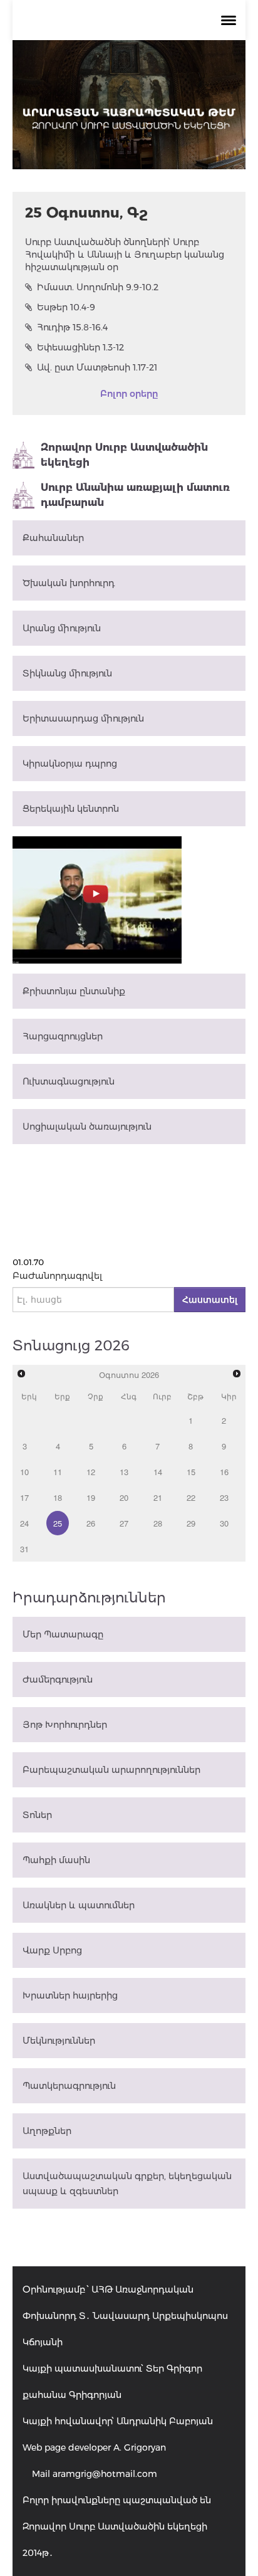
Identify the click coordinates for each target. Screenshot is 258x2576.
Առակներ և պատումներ (79, 1905)
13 (124, 1472)
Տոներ (37, 1815)
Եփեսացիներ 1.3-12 (80, 347)
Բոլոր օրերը (129, 394)
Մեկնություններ (59, 2041)
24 (24, 1523)
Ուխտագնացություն (69, 1081)
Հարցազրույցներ (63, 1036)
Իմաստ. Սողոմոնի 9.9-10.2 (98, 287)
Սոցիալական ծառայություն (87, 1127)
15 (191, 1472)
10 (24, 1472)
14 (158, 1472)
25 (58, 1523)
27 (124, 1523)
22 (191, 1497)
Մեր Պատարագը (63, 1634)
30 (224, 1523)
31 (24, 1549)
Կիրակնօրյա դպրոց (70, 764)
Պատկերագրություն (69, 2086)
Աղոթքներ (47, 2131)
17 (24, 1497)
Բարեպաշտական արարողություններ (111, 1770)
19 (91, 1497)
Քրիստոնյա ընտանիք (74, 991)
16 (224, 1472)
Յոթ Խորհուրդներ (65, 1725)
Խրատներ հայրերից (70, 1995)
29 (191, 1523)
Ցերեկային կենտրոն (71, 809)
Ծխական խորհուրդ (69, 583)
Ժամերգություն (58, 1680)
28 (158, 1523)
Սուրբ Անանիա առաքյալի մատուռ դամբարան (135, 495)
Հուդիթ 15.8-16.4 (72, 327)
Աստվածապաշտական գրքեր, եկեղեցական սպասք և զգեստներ (127, 2184)
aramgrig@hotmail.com (105, 2474)
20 (124, 1497)
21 (158, 1497)
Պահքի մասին (56, 1860)
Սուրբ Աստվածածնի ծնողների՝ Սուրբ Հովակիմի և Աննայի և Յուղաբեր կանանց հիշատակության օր (125, 255)
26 (91, 1523)
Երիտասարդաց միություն (83, 718)
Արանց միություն (62, 628)
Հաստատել (210, 1300)
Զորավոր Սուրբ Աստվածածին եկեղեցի (124, 455)
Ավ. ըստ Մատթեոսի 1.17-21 (97, 367)
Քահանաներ (53, 538)
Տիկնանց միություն (67, 673)
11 (58, 1472)
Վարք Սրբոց (52, 1950)
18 (58, 1497)
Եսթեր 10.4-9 (66, 307)
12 (91, 1472)
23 (224, 1497)
